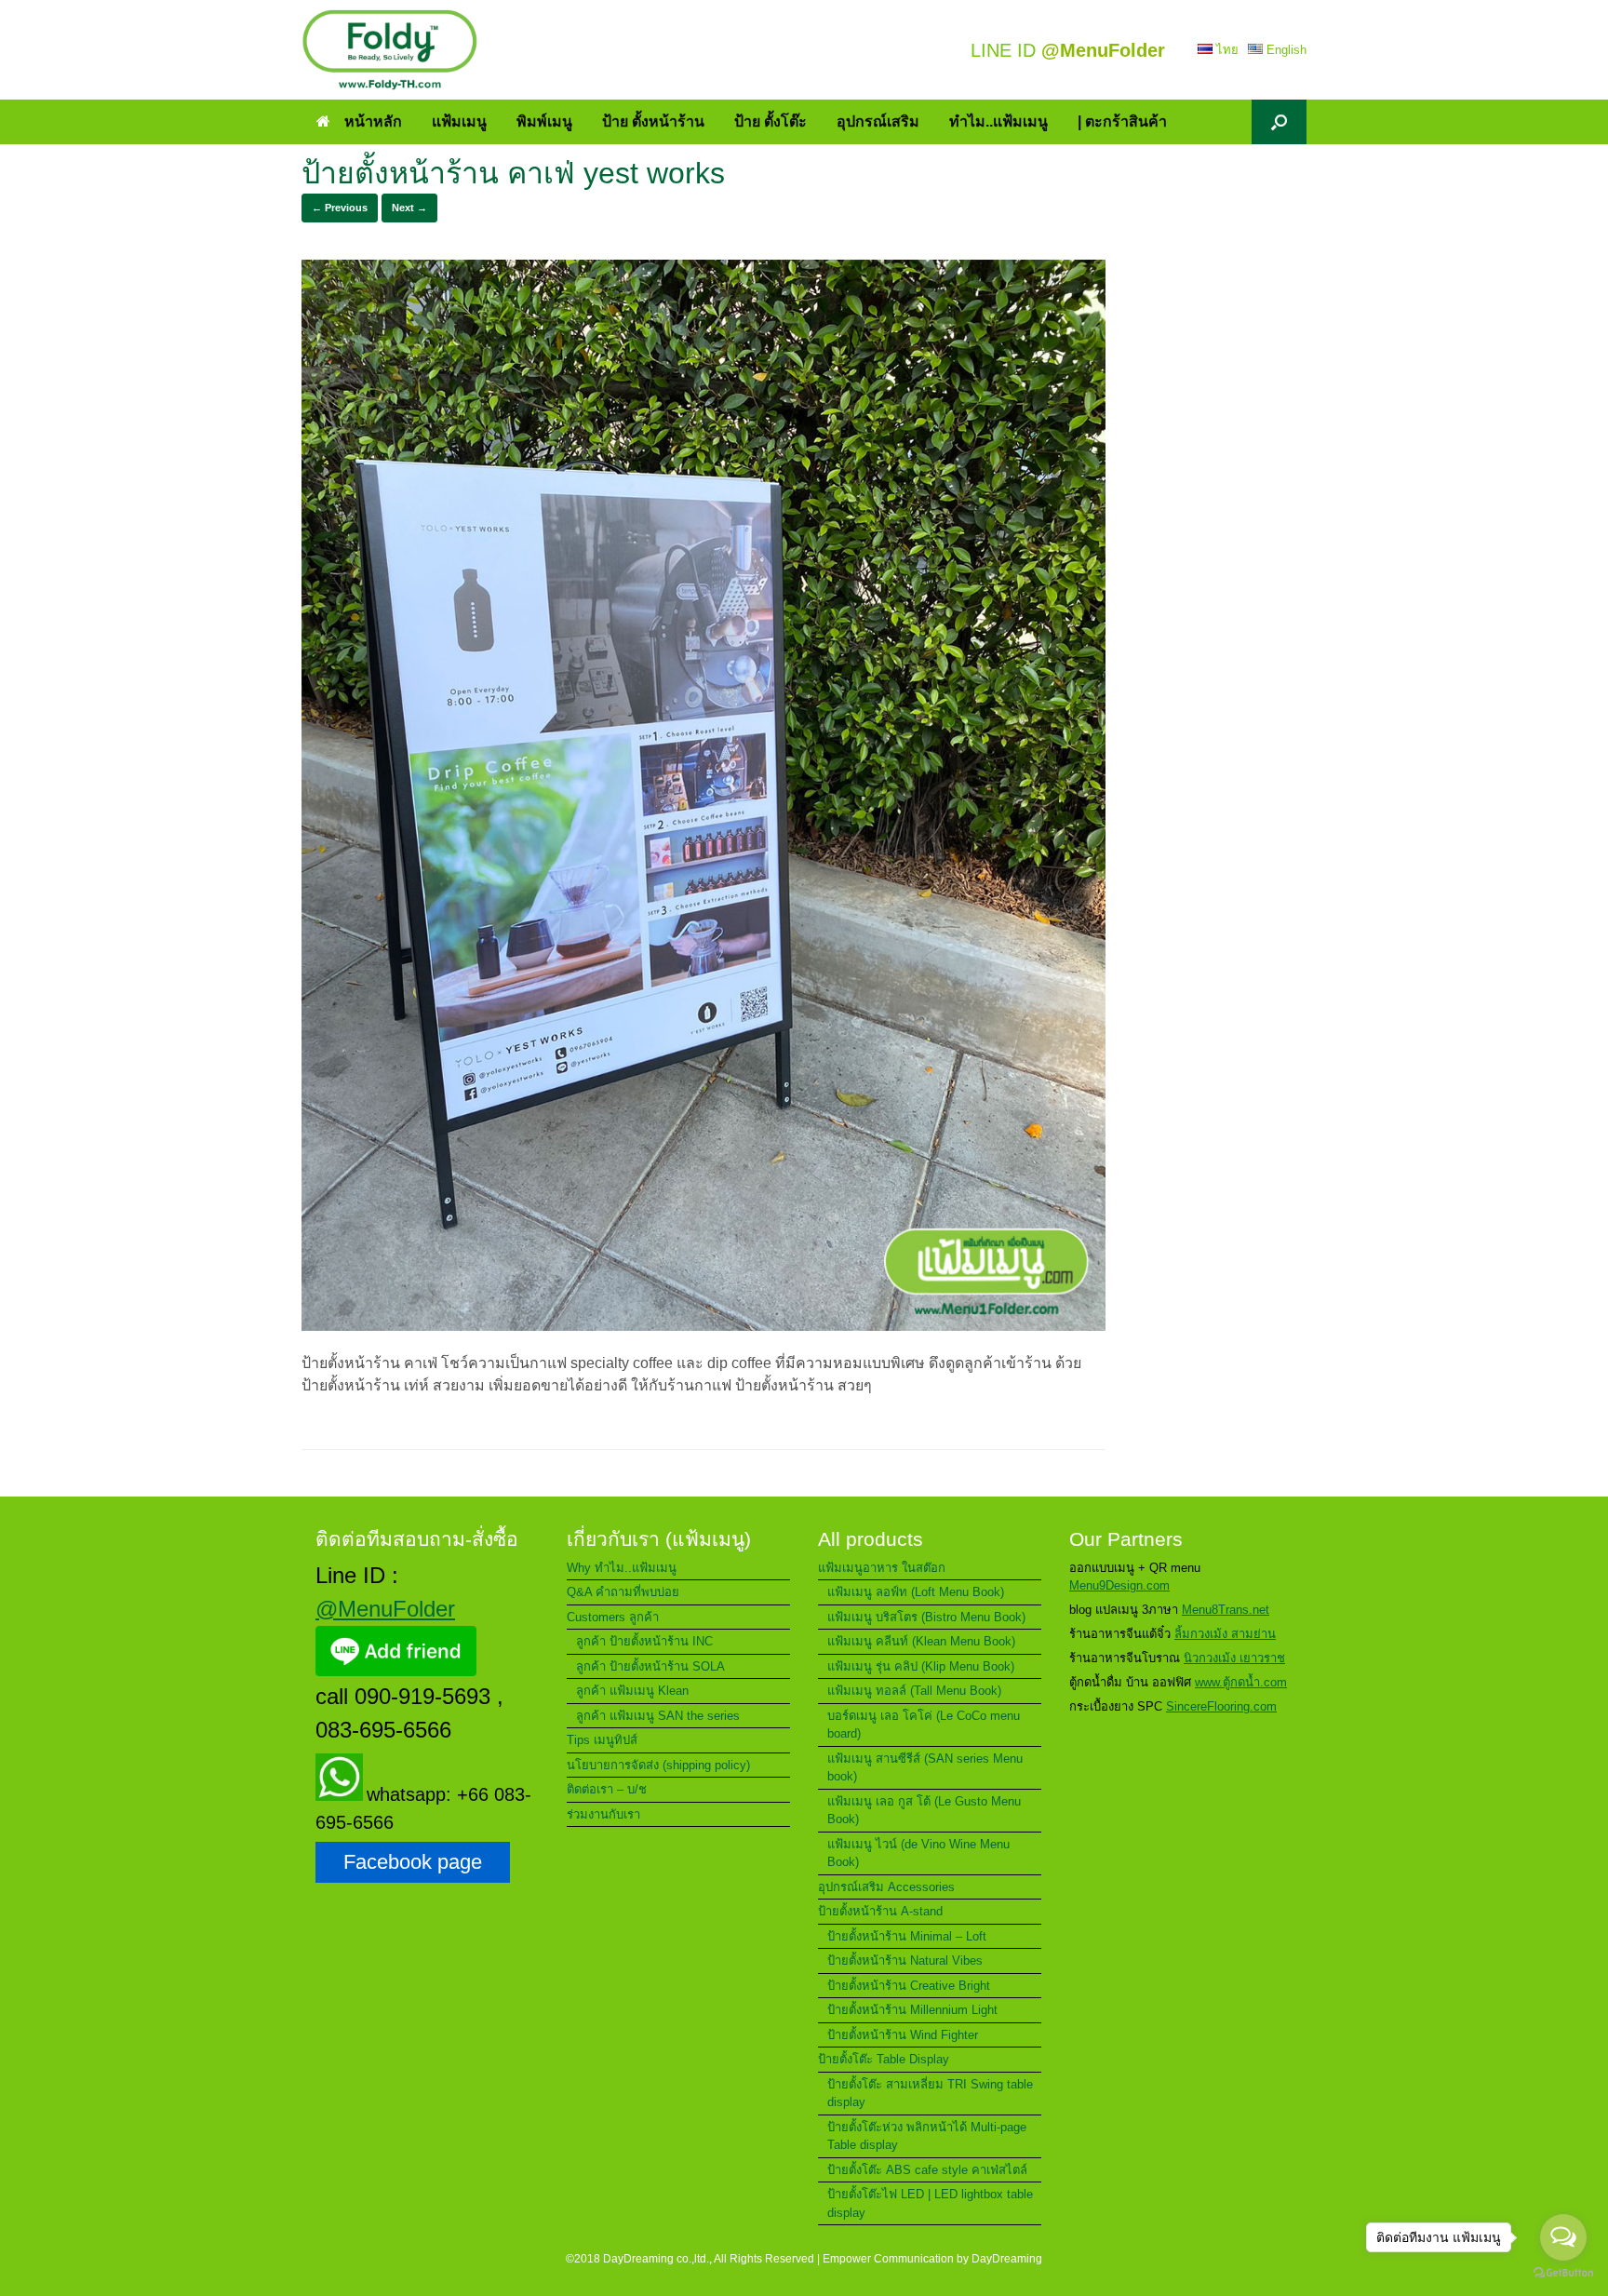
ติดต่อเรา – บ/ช (607, 1789)
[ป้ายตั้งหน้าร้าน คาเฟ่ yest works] (703, 1326)
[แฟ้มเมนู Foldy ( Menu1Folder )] (390, 50)
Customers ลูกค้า (613, 1617)
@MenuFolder (385, 1609)
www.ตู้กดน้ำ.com (1241, 1682)
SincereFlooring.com (1221, 1706)
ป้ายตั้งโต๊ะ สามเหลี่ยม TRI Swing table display (930, 2094)
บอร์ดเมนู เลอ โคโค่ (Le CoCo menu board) (924, 1725)
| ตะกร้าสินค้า (1122, 121)
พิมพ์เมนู (544, 121)
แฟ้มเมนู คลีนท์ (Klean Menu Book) (921, 1641)
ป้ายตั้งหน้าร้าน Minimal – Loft (907, 1936)
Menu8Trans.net (1226, 1610)
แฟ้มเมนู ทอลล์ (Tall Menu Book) (914, 1691)
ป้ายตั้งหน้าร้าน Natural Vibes (905, 1960)
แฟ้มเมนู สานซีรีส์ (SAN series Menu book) (925, 1768)
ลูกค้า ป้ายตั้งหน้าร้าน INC (644, 1641)
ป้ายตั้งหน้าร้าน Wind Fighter (903, 2035)
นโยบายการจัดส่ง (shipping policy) (658, 1765)
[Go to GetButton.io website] (1563, 2275)
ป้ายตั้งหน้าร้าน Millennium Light (912, 2010)
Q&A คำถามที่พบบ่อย (623, 1592)
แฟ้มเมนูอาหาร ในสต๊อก (882, 1568)
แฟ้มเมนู (459, 121)
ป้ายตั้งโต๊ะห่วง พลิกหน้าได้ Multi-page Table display (927, 2136)
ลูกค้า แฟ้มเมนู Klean (632, 1691)
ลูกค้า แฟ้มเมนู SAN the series (658, 1716)
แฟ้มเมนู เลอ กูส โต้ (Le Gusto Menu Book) (924, 1811)
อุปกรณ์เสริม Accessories (886, 1887)
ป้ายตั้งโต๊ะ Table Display (884, 2059)
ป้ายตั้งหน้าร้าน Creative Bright (909, 1986)
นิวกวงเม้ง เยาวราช (1234, 1658)
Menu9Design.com (1119, 1585)
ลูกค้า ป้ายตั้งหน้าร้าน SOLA (650, 1666)
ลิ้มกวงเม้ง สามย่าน (1225, 1634)
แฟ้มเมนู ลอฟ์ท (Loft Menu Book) (916, 1592)
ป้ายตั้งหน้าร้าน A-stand (880, 1911)
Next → (409, 208)
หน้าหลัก (373, 121)
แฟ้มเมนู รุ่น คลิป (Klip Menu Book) (921, 1666)
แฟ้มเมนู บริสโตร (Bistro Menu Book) (926, 1617)
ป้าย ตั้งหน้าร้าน (653, 121)
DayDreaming (1007, 2259)
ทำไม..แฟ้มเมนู (998, 121)
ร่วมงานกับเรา (603, 1814)
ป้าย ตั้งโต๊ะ (770, 121)
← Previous (340, 208)
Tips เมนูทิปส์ (602, 1740)
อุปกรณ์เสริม (878, 121)
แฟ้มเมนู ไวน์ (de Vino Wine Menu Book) (918, 1853)
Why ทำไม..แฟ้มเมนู (622, 1568)
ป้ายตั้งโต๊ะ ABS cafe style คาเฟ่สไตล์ (927, 2170)
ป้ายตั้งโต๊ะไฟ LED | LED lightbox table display (930, 2203)
